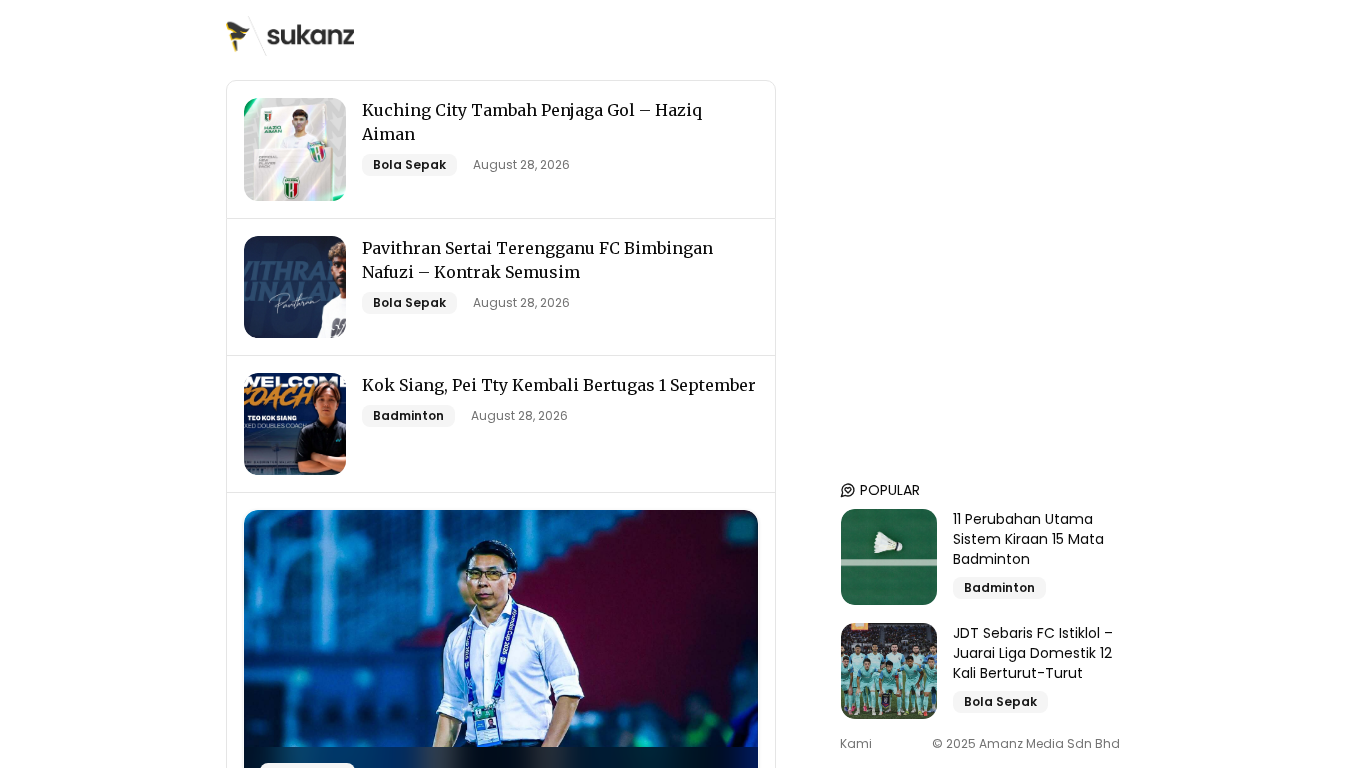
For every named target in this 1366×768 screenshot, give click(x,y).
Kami (856, 744)
